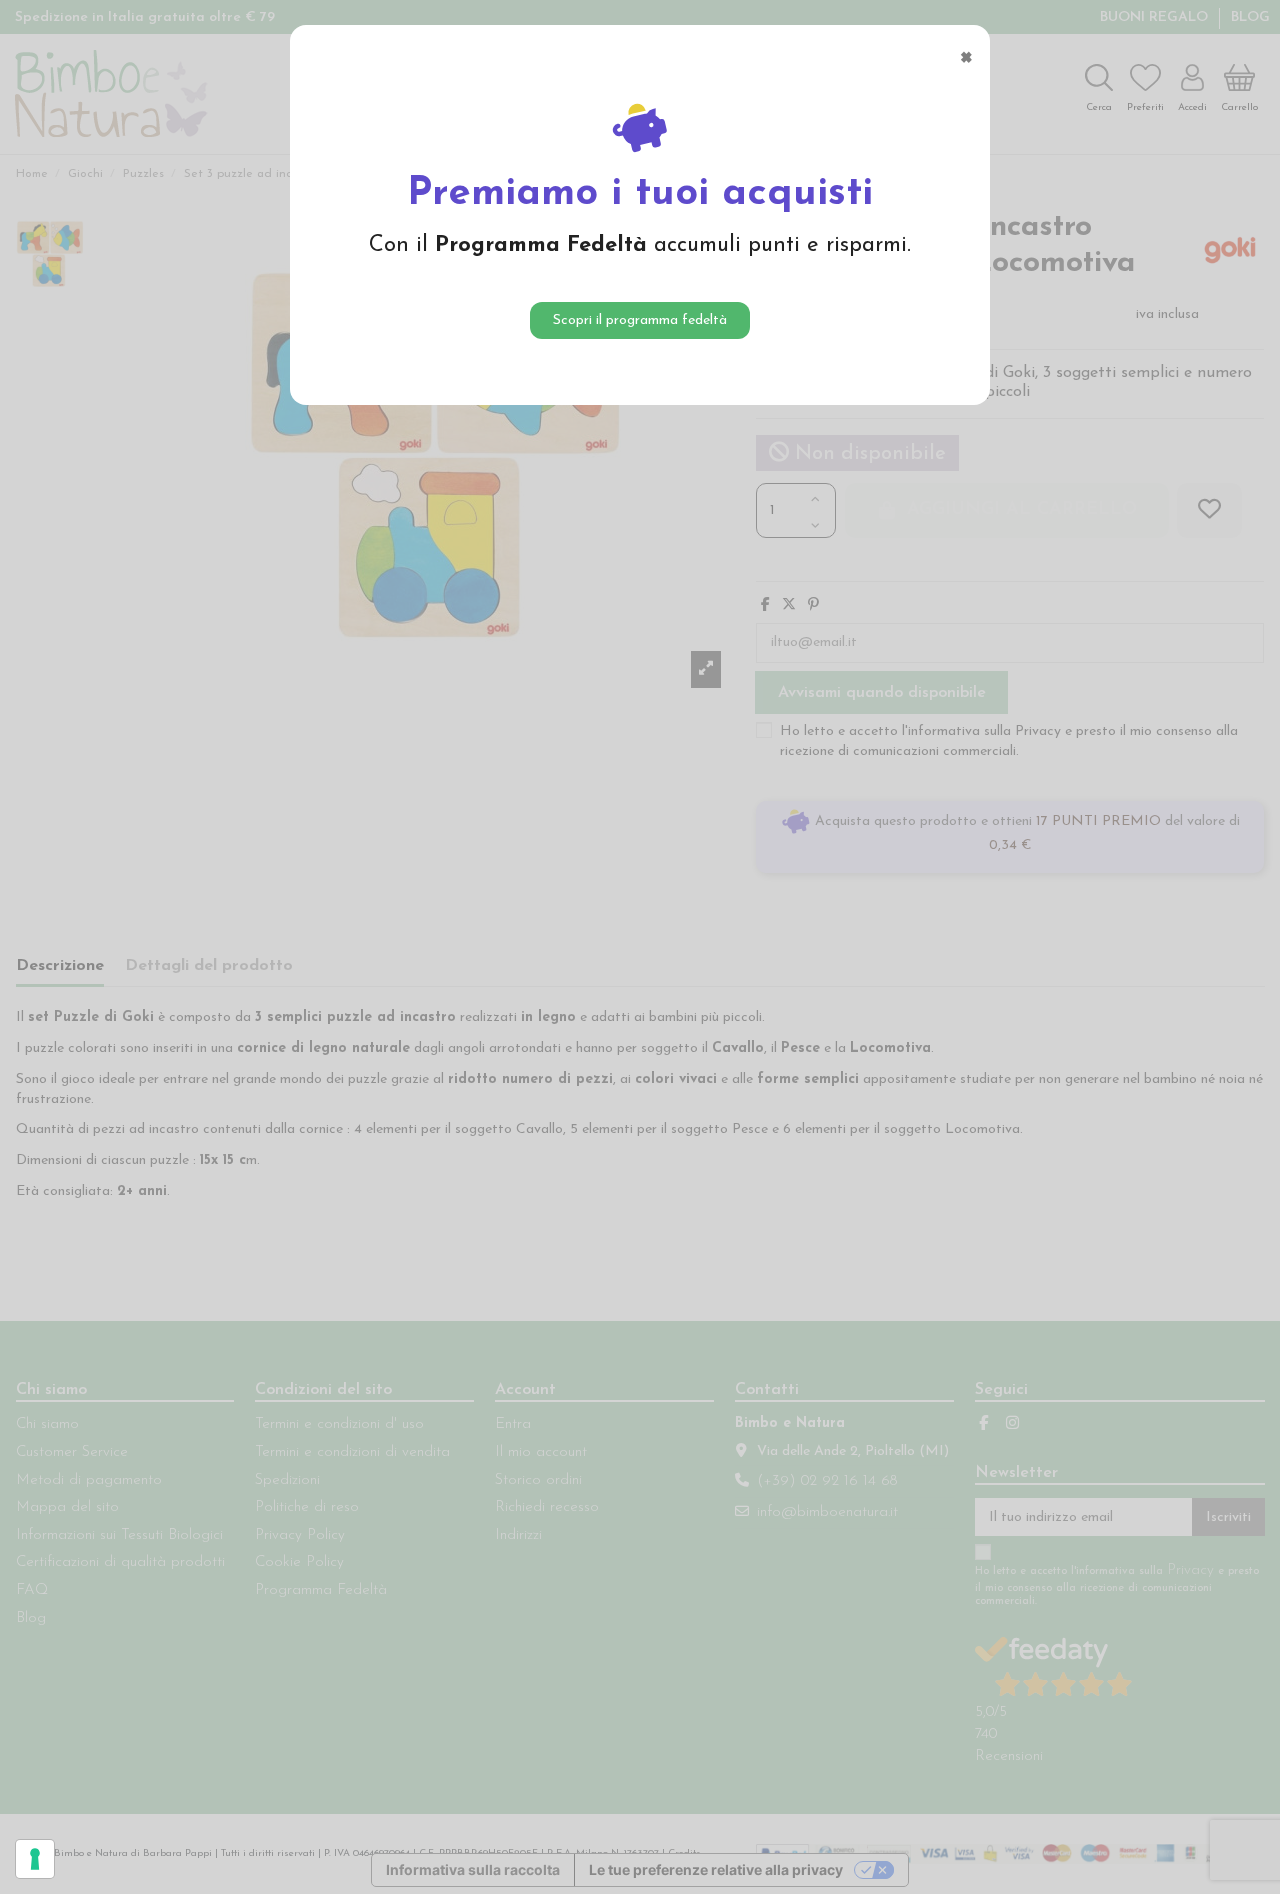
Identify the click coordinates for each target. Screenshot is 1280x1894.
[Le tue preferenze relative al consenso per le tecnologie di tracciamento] (35, 1859)
